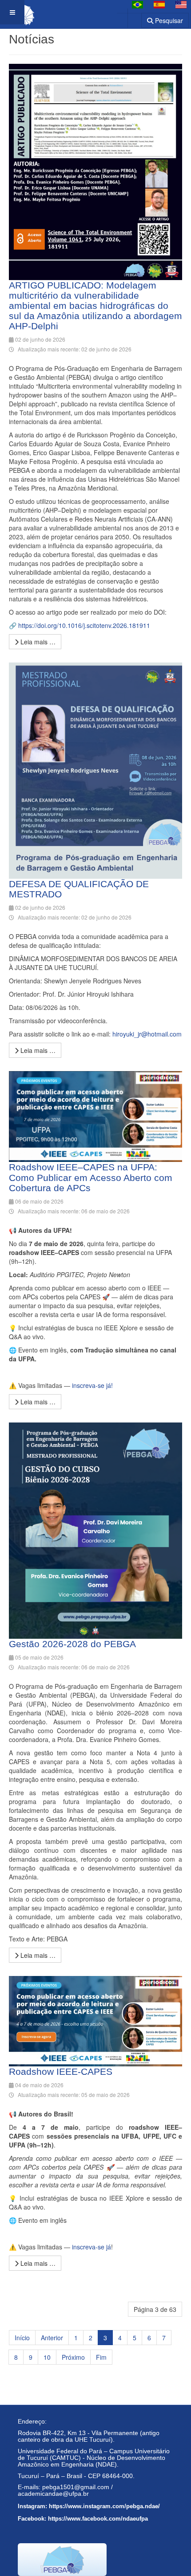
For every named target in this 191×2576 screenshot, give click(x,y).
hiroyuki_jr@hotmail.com (147, 1034)
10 (47, 2357)
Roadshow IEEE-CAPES (61, 2071)
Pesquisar (168, 20)
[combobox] (129, 18)
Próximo (73, 2357)
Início (22, 2338)
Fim (101, 2357)
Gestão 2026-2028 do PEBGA (72, 1644)
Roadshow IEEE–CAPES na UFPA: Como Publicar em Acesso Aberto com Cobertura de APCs (91, 1177)
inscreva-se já (92, 2247)
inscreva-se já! (92, 1385)
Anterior (52, 2338)
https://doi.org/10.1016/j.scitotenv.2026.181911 (84, 625)
